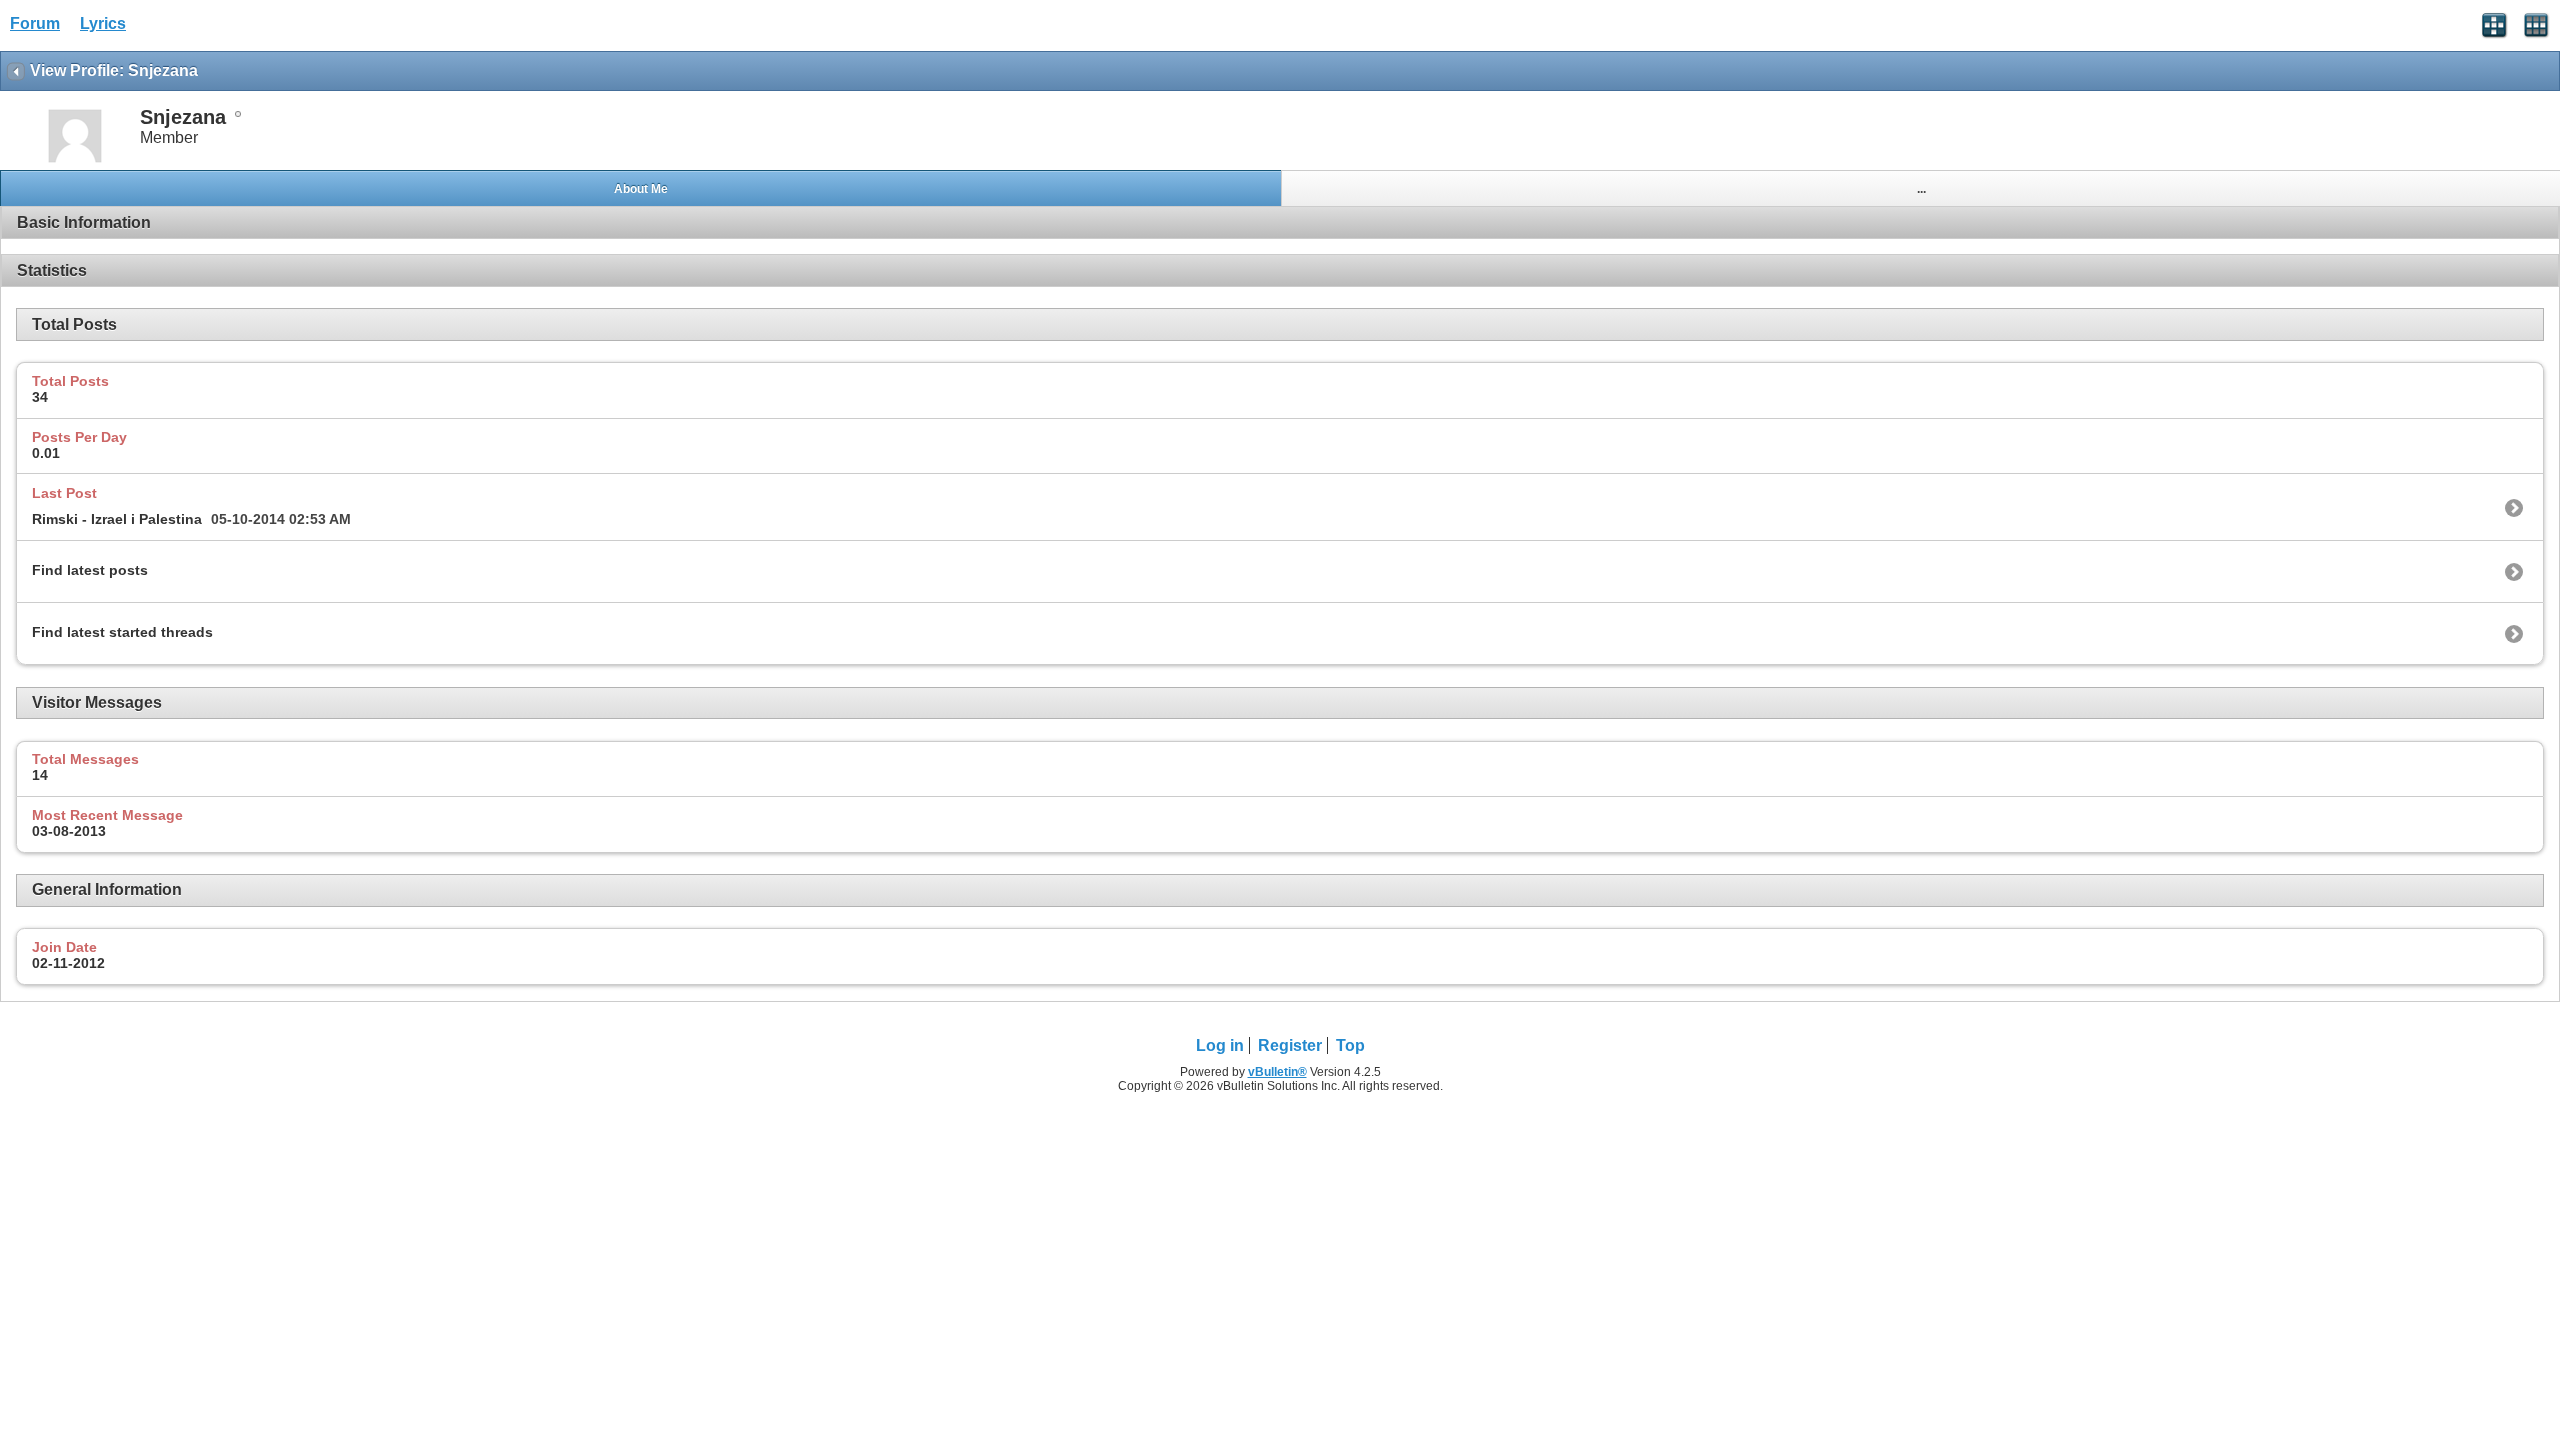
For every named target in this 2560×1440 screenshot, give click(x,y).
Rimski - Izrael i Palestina (117, 519)
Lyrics (103, 23)
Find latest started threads (122, 632)
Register (1290, 1045)
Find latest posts (90, 570)
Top (1350, 1045)
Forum (35, 23)
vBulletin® (1277, 1072)
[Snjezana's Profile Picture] (75, 160)
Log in (1220, 1045)
